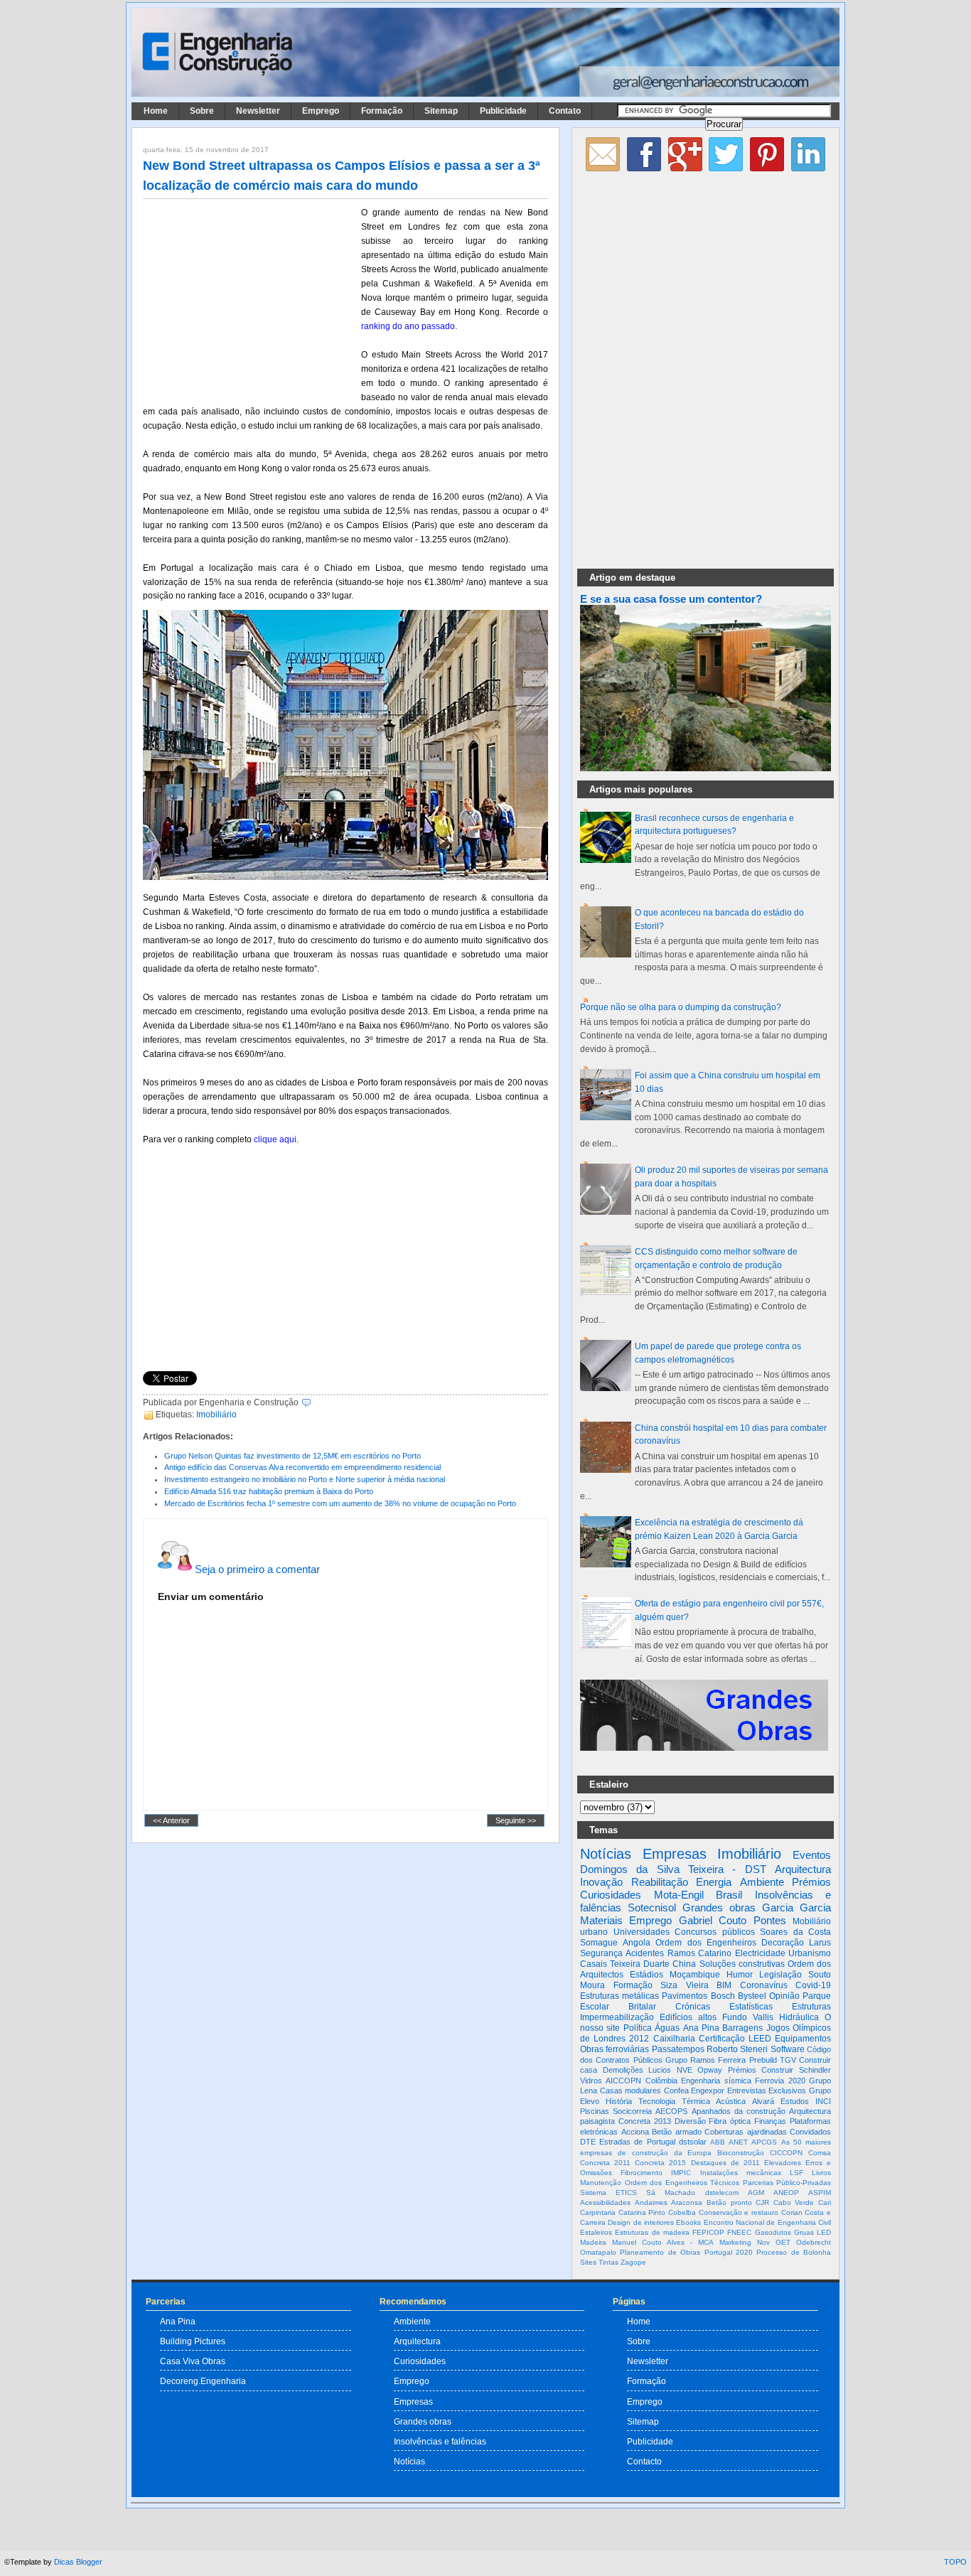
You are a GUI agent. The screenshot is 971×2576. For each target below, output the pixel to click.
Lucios (660, 2070)
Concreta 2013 (645, 2121)
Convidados (810, 2132)
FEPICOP (708, 2232)
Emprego (321, 111)
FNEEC (739, 2232)
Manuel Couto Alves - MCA (663, 2242)
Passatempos (678, 2049)
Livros (821, 2173)
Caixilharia (674, 2039)
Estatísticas (751, 2007)
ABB (718, 2142)
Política (638, 2028)
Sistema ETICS (608, 2193)
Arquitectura (803, 1869)
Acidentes (645, 1953)
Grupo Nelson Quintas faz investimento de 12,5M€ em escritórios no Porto (293, 1456)
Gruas (804, 2232)
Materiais (601, 1920)
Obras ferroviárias (615, 2049)
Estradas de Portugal (637, 2142)
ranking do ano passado (408, 326)
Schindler (815, 2070)
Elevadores (783, 2163)
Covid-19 (813, 1985)
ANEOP (786, 2193)
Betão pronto (729, 2202)
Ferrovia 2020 (780, 2081)
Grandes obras (719, 1907)
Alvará (763, 2101)
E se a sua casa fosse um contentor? (671, 599)
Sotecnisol (652, 1907)
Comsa (820, 2153)
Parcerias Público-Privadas (787, 2183)
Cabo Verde (794, 2202)
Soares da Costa (795, 1932)
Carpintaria (598, 2212)
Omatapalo (598, 2252)
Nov (763, 2242)
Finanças (770, 2121)
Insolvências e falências (440, 2441)
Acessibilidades (605, 2202)
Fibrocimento (642, 2173)
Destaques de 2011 (725, 2163)
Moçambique (695, 1975)
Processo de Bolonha (794, 2252)
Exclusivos (787, 2091)
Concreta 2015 (660, 2163)
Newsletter (258, 111)
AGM (756, 2193)
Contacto (644, 2461)
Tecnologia (657, 2101)
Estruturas (811, 2007)
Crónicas (693, 2007)
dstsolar (693, 2142)
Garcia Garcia (796, 1907)
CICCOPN (786, 2153)
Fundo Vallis (748, 2017)
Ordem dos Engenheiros (706, 1943)
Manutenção (601, 2183)
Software (788, 2049)
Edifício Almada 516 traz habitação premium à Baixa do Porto (269, 1491)
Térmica (696, 2101)
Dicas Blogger (78, 2562)
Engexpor (708, 2091)
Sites (588, 2262)
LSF (796, 2173)
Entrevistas (747, 2091)
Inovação (601, 1882)
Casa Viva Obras (193, 2361)
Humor (740, 1975)
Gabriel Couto (713, 1920)
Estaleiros (596, 2232)
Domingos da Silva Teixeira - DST (673, 1869)
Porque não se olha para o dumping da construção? (681, 1007)
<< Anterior (171, 1820)
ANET (738, 2142)
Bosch (723, 1996)
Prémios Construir (761, 2070)
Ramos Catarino (699, 1953)
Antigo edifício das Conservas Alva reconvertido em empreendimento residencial (302, 1467)
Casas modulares (631, 2091)
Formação (382, 111)
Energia (714, 1882)
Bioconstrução (741, 2153)
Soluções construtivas (742, 1964)
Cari (825, 2202)
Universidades (642, 1932)
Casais (594, 1964)
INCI (823, 2101)
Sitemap (441, 111)
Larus (820, 1943)
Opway (710, 2070)
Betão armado (677, 2132)
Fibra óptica (730, 2121)
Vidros (591, 2081)
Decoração (783, 1943)
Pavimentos (685, 1996)
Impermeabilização (617, 2017)
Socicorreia (632, 2111)
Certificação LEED (735, 2039)
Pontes (770, 1920)
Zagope (633, 2262)
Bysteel (752, 1996)
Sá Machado (671, 2193)
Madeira (593, 2242)
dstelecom (722, 2193)
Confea (676, 2091)
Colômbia (661, 2081)
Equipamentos (803, 2039)
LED (824, 2232)
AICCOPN (623, 2081)
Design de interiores (641, 2222)
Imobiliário (216, 1415)
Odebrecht (814, 2242)
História (619, 2101)
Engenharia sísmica (716, 2081)
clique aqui (275, 1139)
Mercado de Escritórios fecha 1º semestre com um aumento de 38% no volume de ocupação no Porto (340, 1503)
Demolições (623, 2070)
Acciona (635, 2132)
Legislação (780, 1975)
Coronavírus (764, 1985)
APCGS (764, 2142)
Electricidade (760, 1953)
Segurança (601, 1953)
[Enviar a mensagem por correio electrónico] (315, 1402)
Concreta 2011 (605, 2163)
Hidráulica (799, 2017)
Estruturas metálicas (619, 1996)
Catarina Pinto (642, 2212)
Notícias (606, 1854)
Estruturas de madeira (652, 2232)
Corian (792, 2212)
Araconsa (687, 2202)
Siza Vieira (685, 1985)
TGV (788, 2060)
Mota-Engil (679, 1895)
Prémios (811, 1882)
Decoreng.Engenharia (203, 2381)
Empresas (675, 1854)
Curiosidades (611, 1895)
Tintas (608, 2262)
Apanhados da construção (739, 2111)
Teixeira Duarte (640, 1964)
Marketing (735, 2242)
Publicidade (503, 111)
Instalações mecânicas (741, 2173)
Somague (599, 1943)
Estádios (647, 1975)
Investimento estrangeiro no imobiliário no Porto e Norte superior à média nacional (305, 1479)
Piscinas (595, 2111)
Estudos (795, 2101)
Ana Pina (701, 2028)
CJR (762, 2202)
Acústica (731, 2101)
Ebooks (688, 2222)
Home (156, 111)
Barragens (742, 2028)
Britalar (642, 2007)
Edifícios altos (688, 2017)
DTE (588, 2142)
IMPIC (681, 2173)
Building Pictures (193, 2341)
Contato (565, 111)
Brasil (729, 1895)
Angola (637, 1943)
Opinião (784, 1996)
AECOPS (671, 2111)
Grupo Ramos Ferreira (706, 2060)
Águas (667, 2028)
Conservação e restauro (739, 2212)
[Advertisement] (250, 299)
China (684, 1964)
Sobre (202, 111)
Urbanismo (810, 1953)
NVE (685, 2070)
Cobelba (682, 2212)
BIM (724, 1985)
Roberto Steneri (737, 2049)
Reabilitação (660, 1882)
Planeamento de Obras (660, 2252)
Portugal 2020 (729, 2252)
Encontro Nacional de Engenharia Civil (767, 2222)
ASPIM (820, 2193)
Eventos (812, 1855)
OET (783, 2242)
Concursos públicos (715, 1932)
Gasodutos (773, 2232)
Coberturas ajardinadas (746, 2132)
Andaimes (651, 2202)
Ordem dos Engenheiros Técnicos (682, 2183)
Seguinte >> (516, 1820)
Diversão (690, 2121)
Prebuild (763, 2060)
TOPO (955, 2562)
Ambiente (762, 1882)
